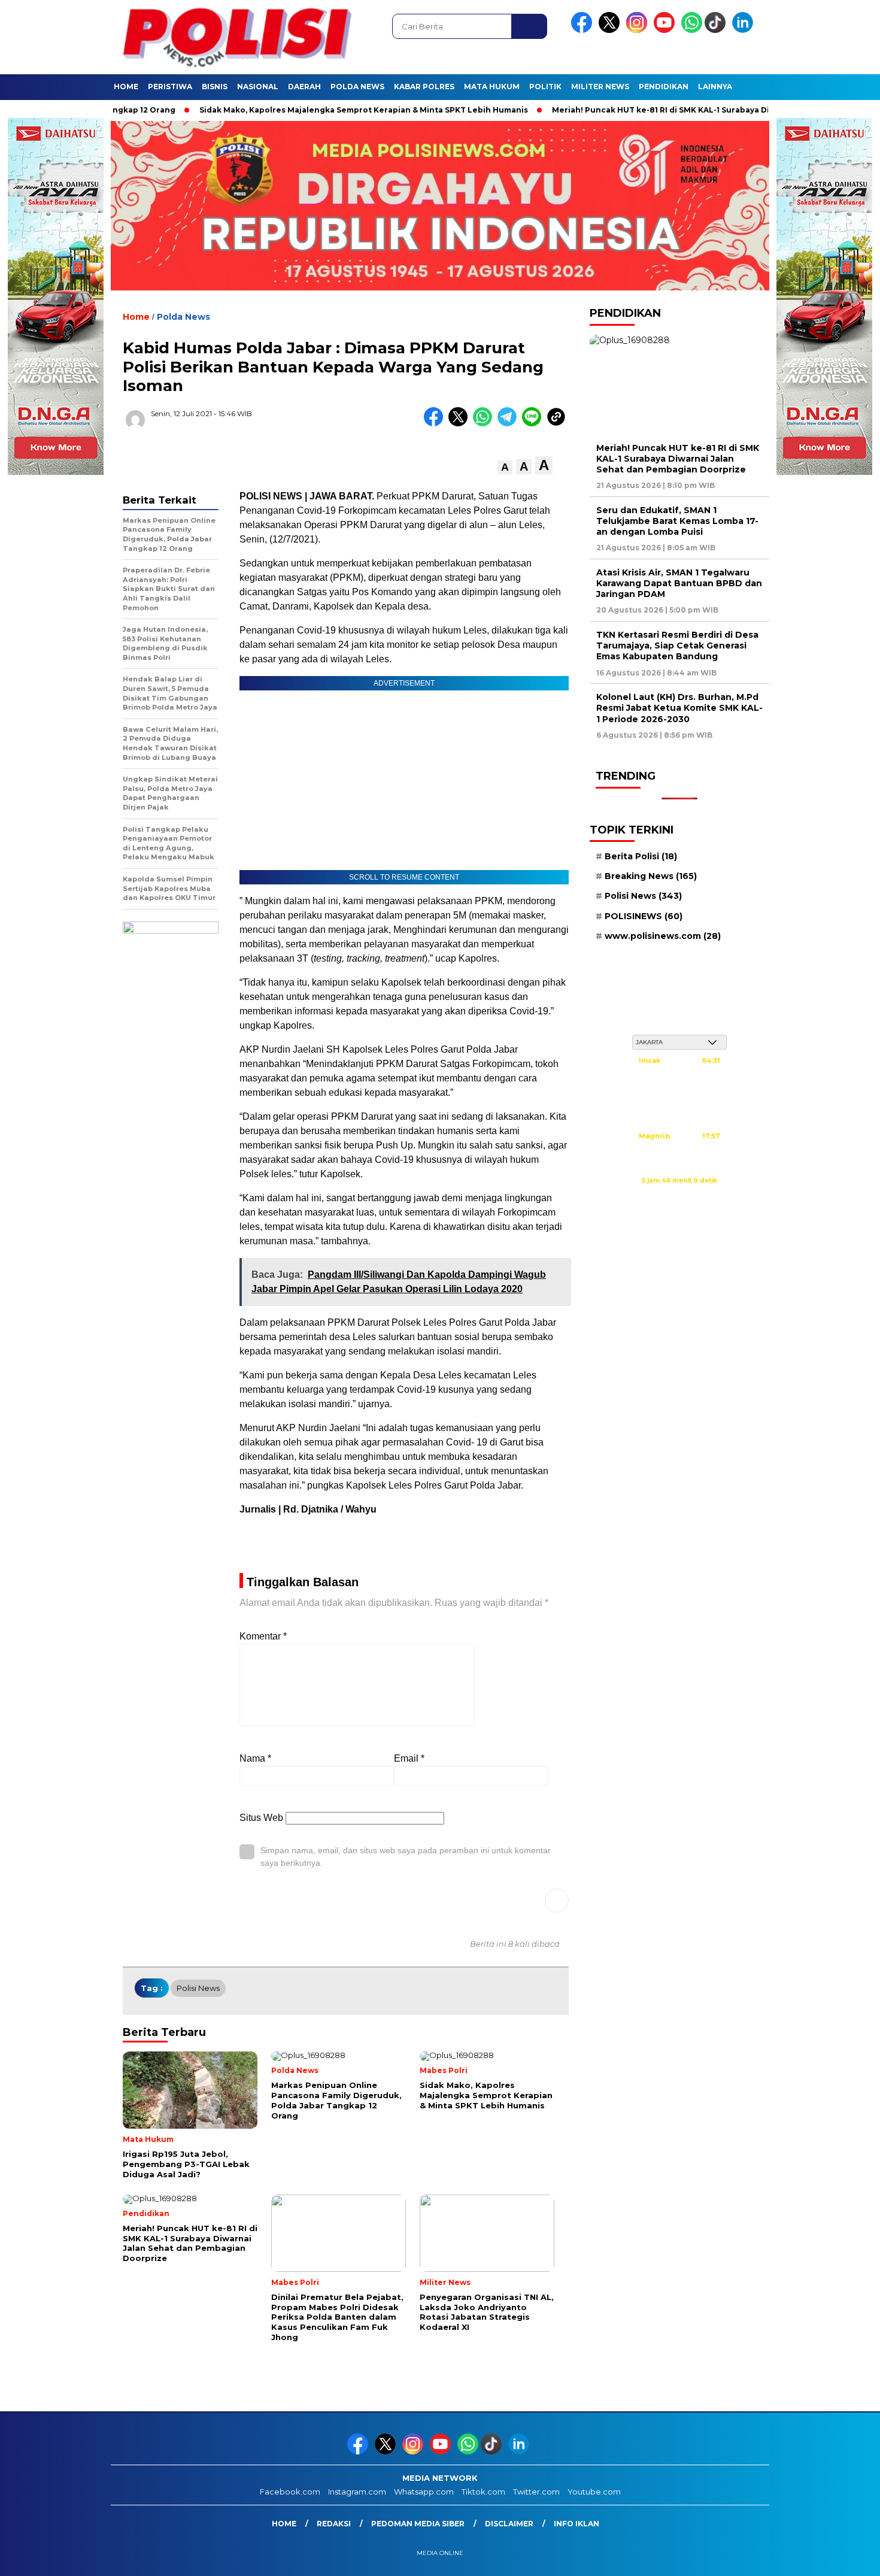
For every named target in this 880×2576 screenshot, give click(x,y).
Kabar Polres (424, 87)
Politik (545, 87)
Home (126, 87)
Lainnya (715, 87)
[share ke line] (534, 424)
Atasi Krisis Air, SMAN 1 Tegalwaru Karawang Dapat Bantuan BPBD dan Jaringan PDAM (679, 583)
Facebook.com (290, 2492)
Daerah (304, 87)
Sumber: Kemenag (679, 1193)
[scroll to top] (844, 2557)
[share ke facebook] (436, 424)
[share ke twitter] (461, 424)
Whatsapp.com (424, 2492)
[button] (505, 467)
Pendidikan (664, 87)
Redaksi (334, 2524)
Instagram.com (357, 2492)
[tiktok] (717, 30)
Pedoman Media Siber (418, 2524)
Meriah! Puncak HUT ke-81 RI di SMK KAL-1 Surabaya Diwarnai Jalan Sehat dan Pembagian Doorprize (678, 459)
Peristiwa (170, 87)
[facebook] (584, 30)
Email (409, 1758)
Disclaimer (509, 2524)
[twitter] (611, 30)
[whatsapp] (692, 30)
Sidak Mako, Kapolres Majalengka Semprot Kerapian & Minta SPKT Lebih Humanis (303, 110)
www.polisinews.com (663, 936)
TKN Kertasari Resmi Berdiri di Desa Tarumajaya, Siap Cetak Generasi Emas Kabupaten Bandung (677, 645)
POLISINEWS (644, 916)
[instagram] (639, 30)
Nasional (258, 87)
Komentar (263, 1636)
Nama (255, 1758)
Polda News (357, 87)
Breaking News (651, 876)
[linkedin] (745, 30)
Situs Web (261, 1818)
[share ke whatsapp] (485, 424)
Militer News (600, 87)
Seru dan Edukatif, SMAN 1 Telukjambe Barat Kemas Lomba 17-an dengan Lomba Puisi (677, 521)
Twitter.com (536, 2492)
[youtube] (666, 30)
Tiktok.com (483, 2492)
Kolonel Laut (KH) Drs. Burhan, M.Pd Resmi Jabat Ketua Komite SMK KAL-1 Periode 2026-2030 (679, 708)
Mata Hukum (492, 87)
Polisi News (198, 1988)
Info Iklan (576, 2524)
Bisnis (215, 87)
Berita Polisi (641, 856)
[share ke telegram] (510, 424)
